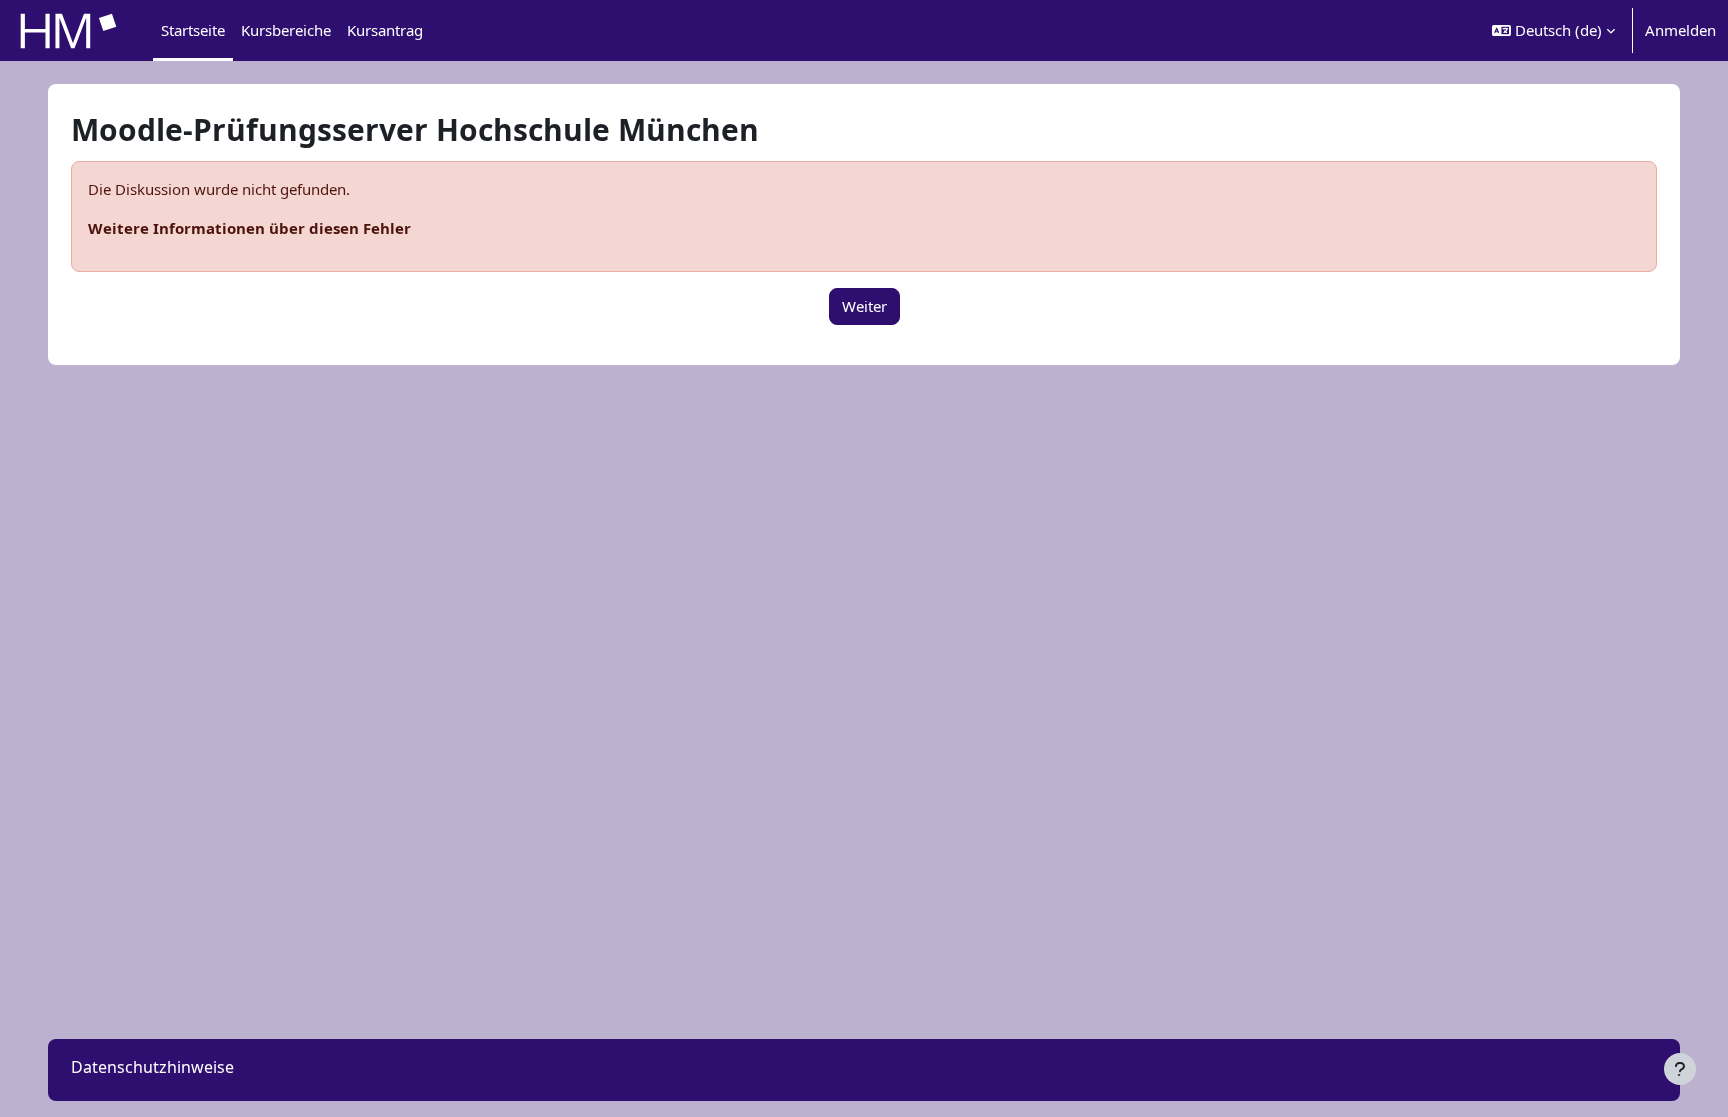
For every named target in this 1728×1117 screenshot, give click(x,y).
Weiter (864, 306)
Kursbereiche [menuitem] (286, 30)
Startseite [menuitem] (193, 30)
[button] (1553, 30)
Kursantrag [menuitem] (385, 30)
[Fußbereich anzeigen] (1680, 1069)
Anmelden (1680, 30)
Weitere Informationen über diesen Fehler (249, 228)
